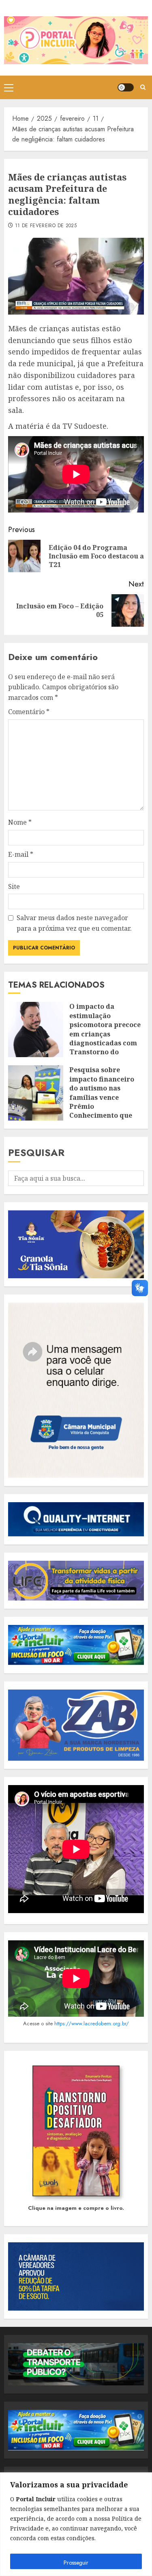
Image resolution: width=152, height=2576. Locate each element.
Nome (20, 822)
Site (14, 886)
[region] (76, 2524)
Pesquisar (36, 1152)
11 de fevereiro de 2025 (46, 226)
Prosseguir (76, 2563)
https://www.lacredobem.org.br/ (92, 2023)
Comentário (29, 712)
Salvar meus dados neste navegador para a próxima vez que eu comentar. (74, 923)
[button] (9, 87)
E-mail (21, 854)
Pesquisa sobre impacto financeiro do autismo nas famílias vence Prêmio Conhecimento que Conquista (102, 1097)
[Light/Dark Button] (126, 87)
